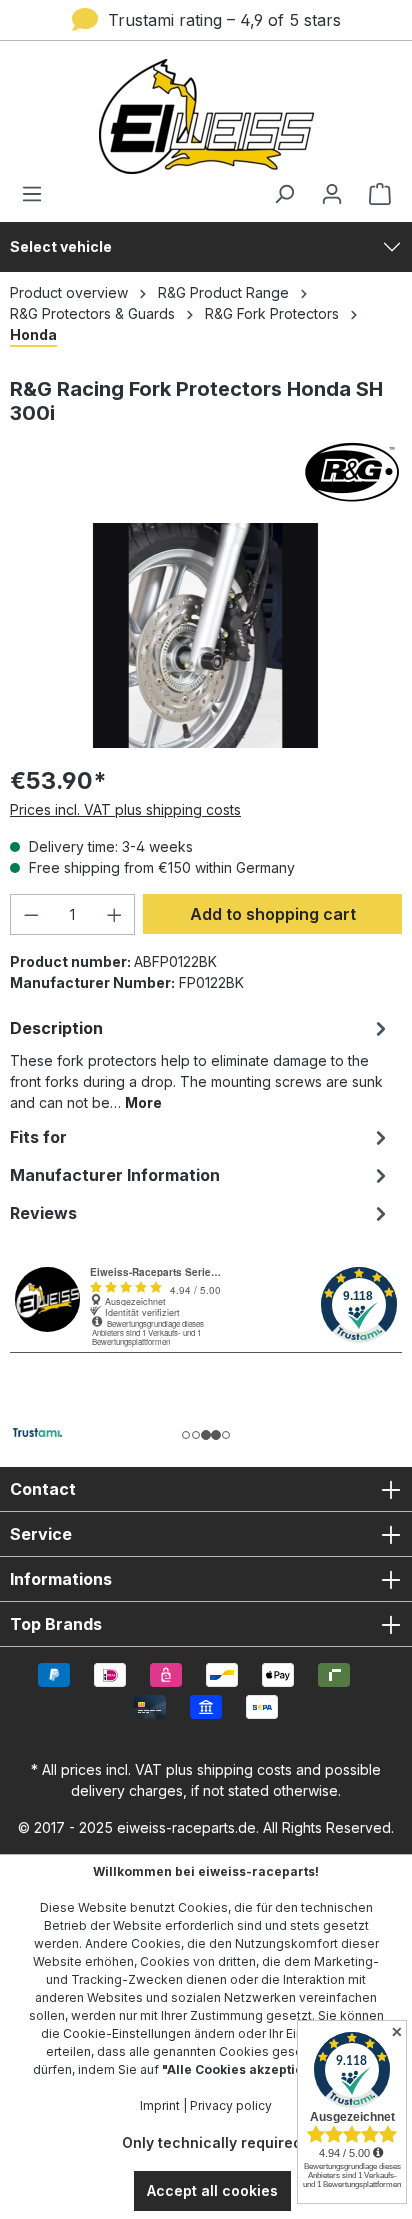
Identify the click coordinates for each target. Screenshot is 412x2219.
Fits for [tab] (38, 1137)
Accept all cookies (212, 2190)
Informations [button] (61, 1579)
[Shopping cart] (374, 194)
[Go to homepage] (206, 116)
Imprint (160, 2105)
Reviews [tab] (43, 1213)
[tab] (201, 1063)
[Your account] (332, 194)
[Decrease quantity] (31, 914)
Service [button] (41, 1534)
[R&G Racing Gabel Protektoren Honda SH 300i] (205, 635)
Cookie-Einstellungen (127, 2033)
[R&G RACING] (206, 472)
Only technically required (212, 2142)
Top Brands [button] (56, 1624)
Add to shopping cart (273, 914)
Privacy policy (231, 2105)
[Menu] (38, 194)
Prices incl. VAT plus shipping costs (125, 809)
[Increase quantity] (115, 914)
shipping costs (244, 1769)
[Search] (284, 194)
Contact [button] (43, 1489)
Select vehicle (61, 246)
